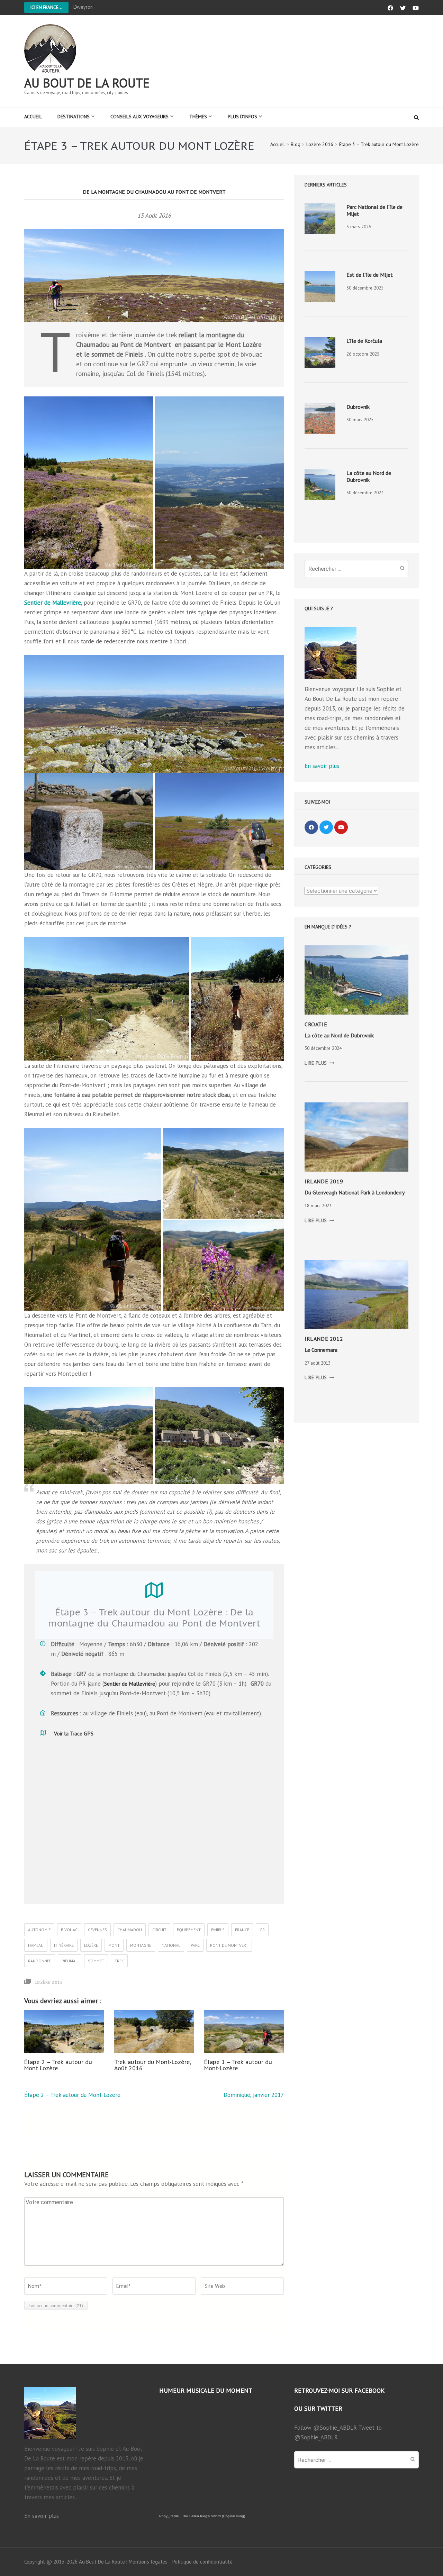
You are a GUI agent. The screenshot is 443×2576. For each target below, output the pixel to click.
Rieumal (70, 1961)
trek (119, 1961)
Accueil (33, 117)
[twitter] (326, 827)
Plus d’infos (242, 117)
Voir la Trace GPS (74, 1733)
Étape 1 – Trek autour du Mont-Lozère (238, 2065)
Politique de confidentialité (202, 2562)
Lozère (91, 1945)
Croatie (316, 1024)
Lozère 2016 (49, 1982)
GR (262, 1930)
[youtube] (341, 827)
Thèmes (198, 117)
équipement (189, 1930)
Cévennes (97, 1930)
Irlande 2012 (324, 1339)
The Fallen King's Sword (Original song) (214, 2516)
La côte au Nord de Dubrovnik (369, 476)
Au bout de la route (87, 83)
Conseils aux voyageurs (139, 117)
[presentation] (320, 219)
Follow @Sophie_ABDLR (326, 2428)
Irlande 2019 (324, 1181)
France (242, 1930)
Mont (114, 1945)
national (171, 1945)
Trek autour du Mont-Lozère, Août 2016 (153, 2065)
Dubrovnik (358, 407)
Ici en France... (46, 7)
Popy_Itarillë (169, 2516)
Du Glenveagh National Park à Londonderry (355, 1192)
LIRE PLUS (319, 1063)
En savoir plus (322, 766)
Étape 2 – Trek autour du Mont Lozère (58, 2065)
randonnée (40, 1961)
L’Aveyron (83, 7)
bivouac (69, 1930)
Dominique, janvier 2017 (254, 2095)
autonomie (39, 1930)
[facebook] (311, 827)
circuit (159, 1930)
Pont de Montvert (229, 1945)
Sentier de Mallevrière (53, 603)
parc (195, 1945)
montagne (141, 1945)
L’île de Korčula (364, 341)
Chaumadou (130, 1930)
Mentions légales (148, 2562)
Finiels (218, 1930)
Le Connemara (321, 1350)
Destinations (74, 117)
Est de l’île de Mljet (370, 275)
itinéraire (64, 1945)
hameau (36, 1945)
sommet (96, 1961)
